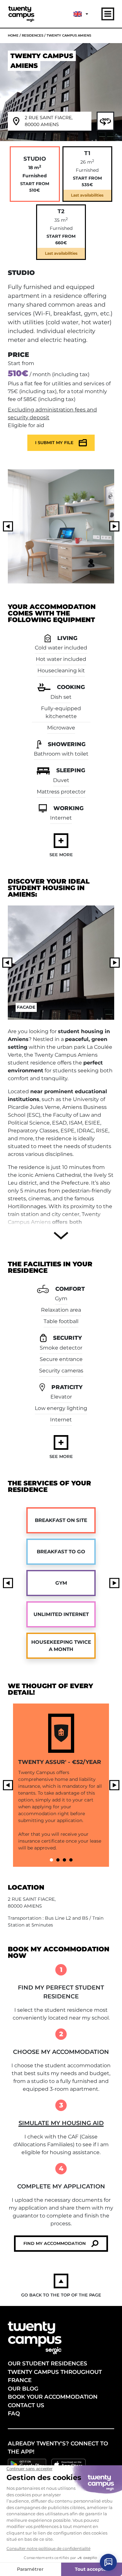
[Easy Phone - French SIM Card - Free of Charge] (71, 1860)
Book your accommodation (53, 2397)
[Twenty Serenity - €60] (64, 1860)
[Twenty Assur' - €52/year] (51, 1860)
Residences (33, 35)
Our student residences (47, 2363)
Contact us (26, 2405)
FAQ (14, 2413)
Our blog (23, 2389)
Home (13, 35)
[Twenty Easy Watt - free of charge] (58, 1860)
